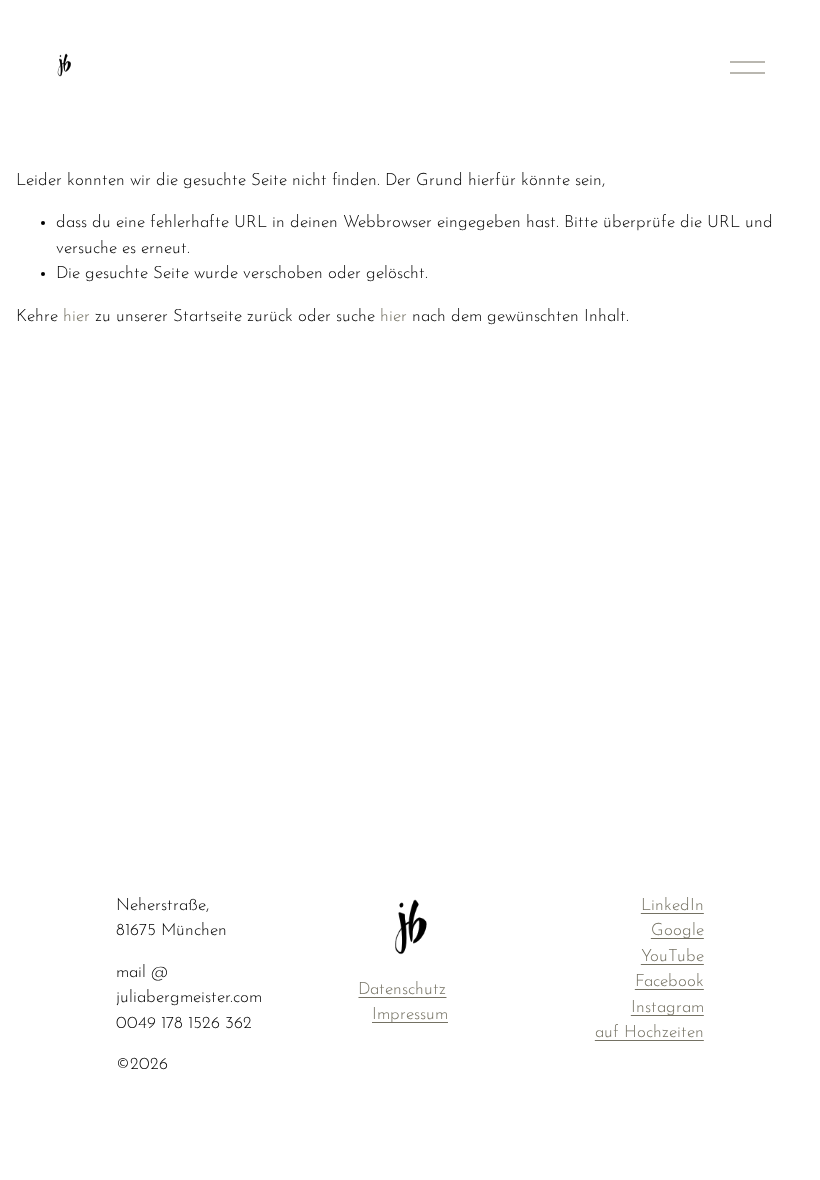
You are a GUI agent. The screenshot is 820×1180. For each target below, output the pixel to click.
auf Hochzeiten (649, 1032)
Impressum (410, 1014)
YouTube (672, 956)
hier (76, 316)
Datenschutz (402, 989)
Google (677, 930)
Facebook (669, 981)
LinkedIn (672, 905)
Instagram (667, 1007)
